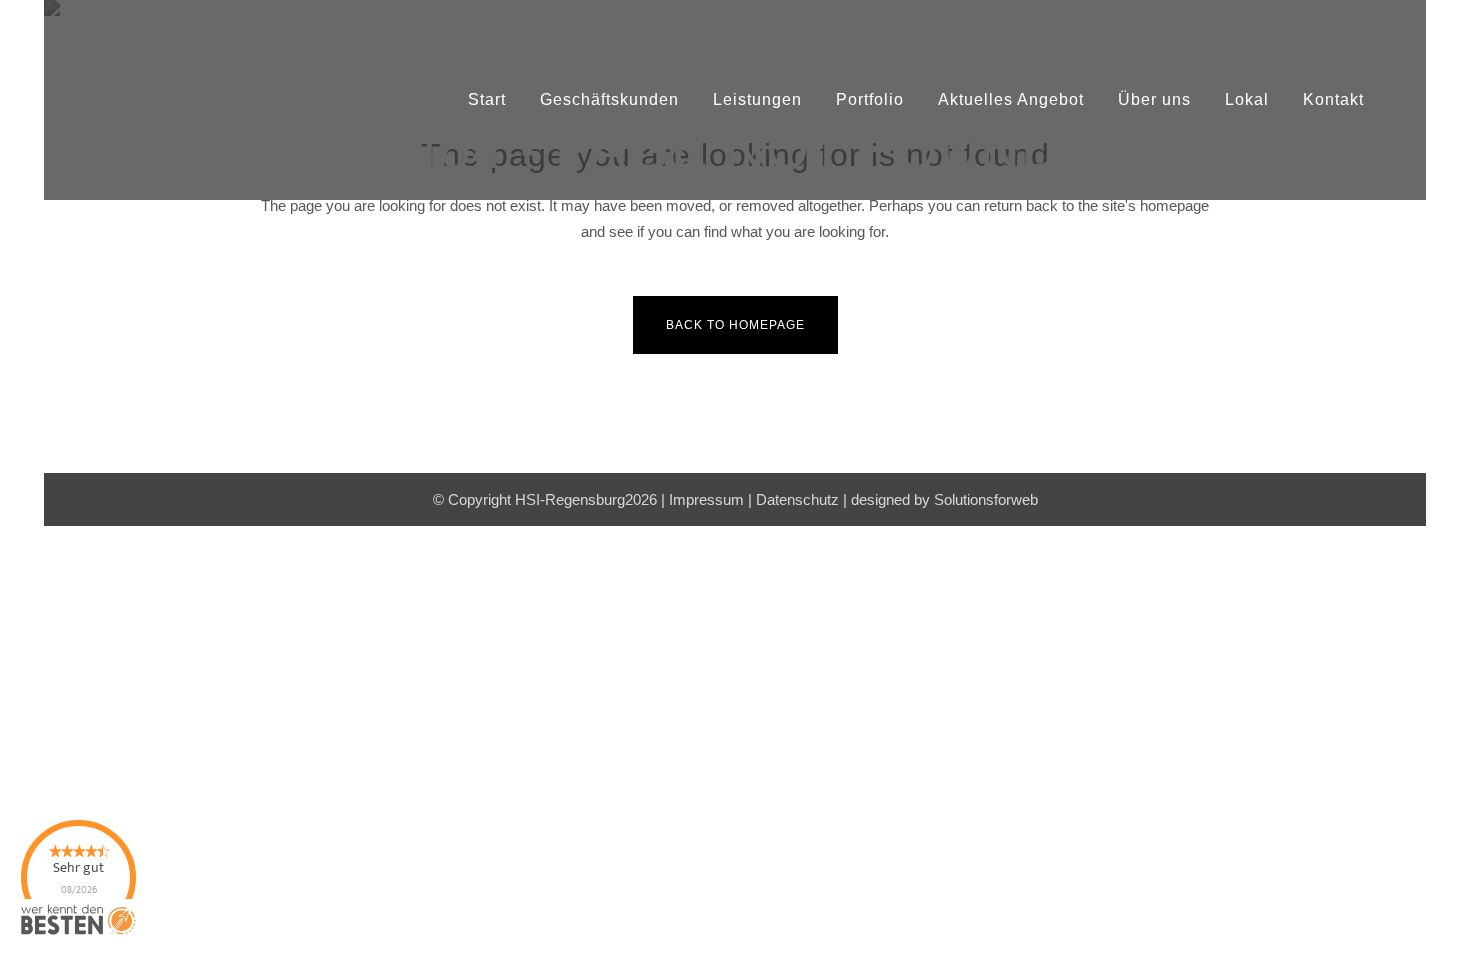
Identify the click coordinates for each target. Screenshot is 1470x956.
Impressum (706, 499)
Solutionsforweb (986, 499)
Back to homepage (735, 325)
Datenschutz (797, 499)
